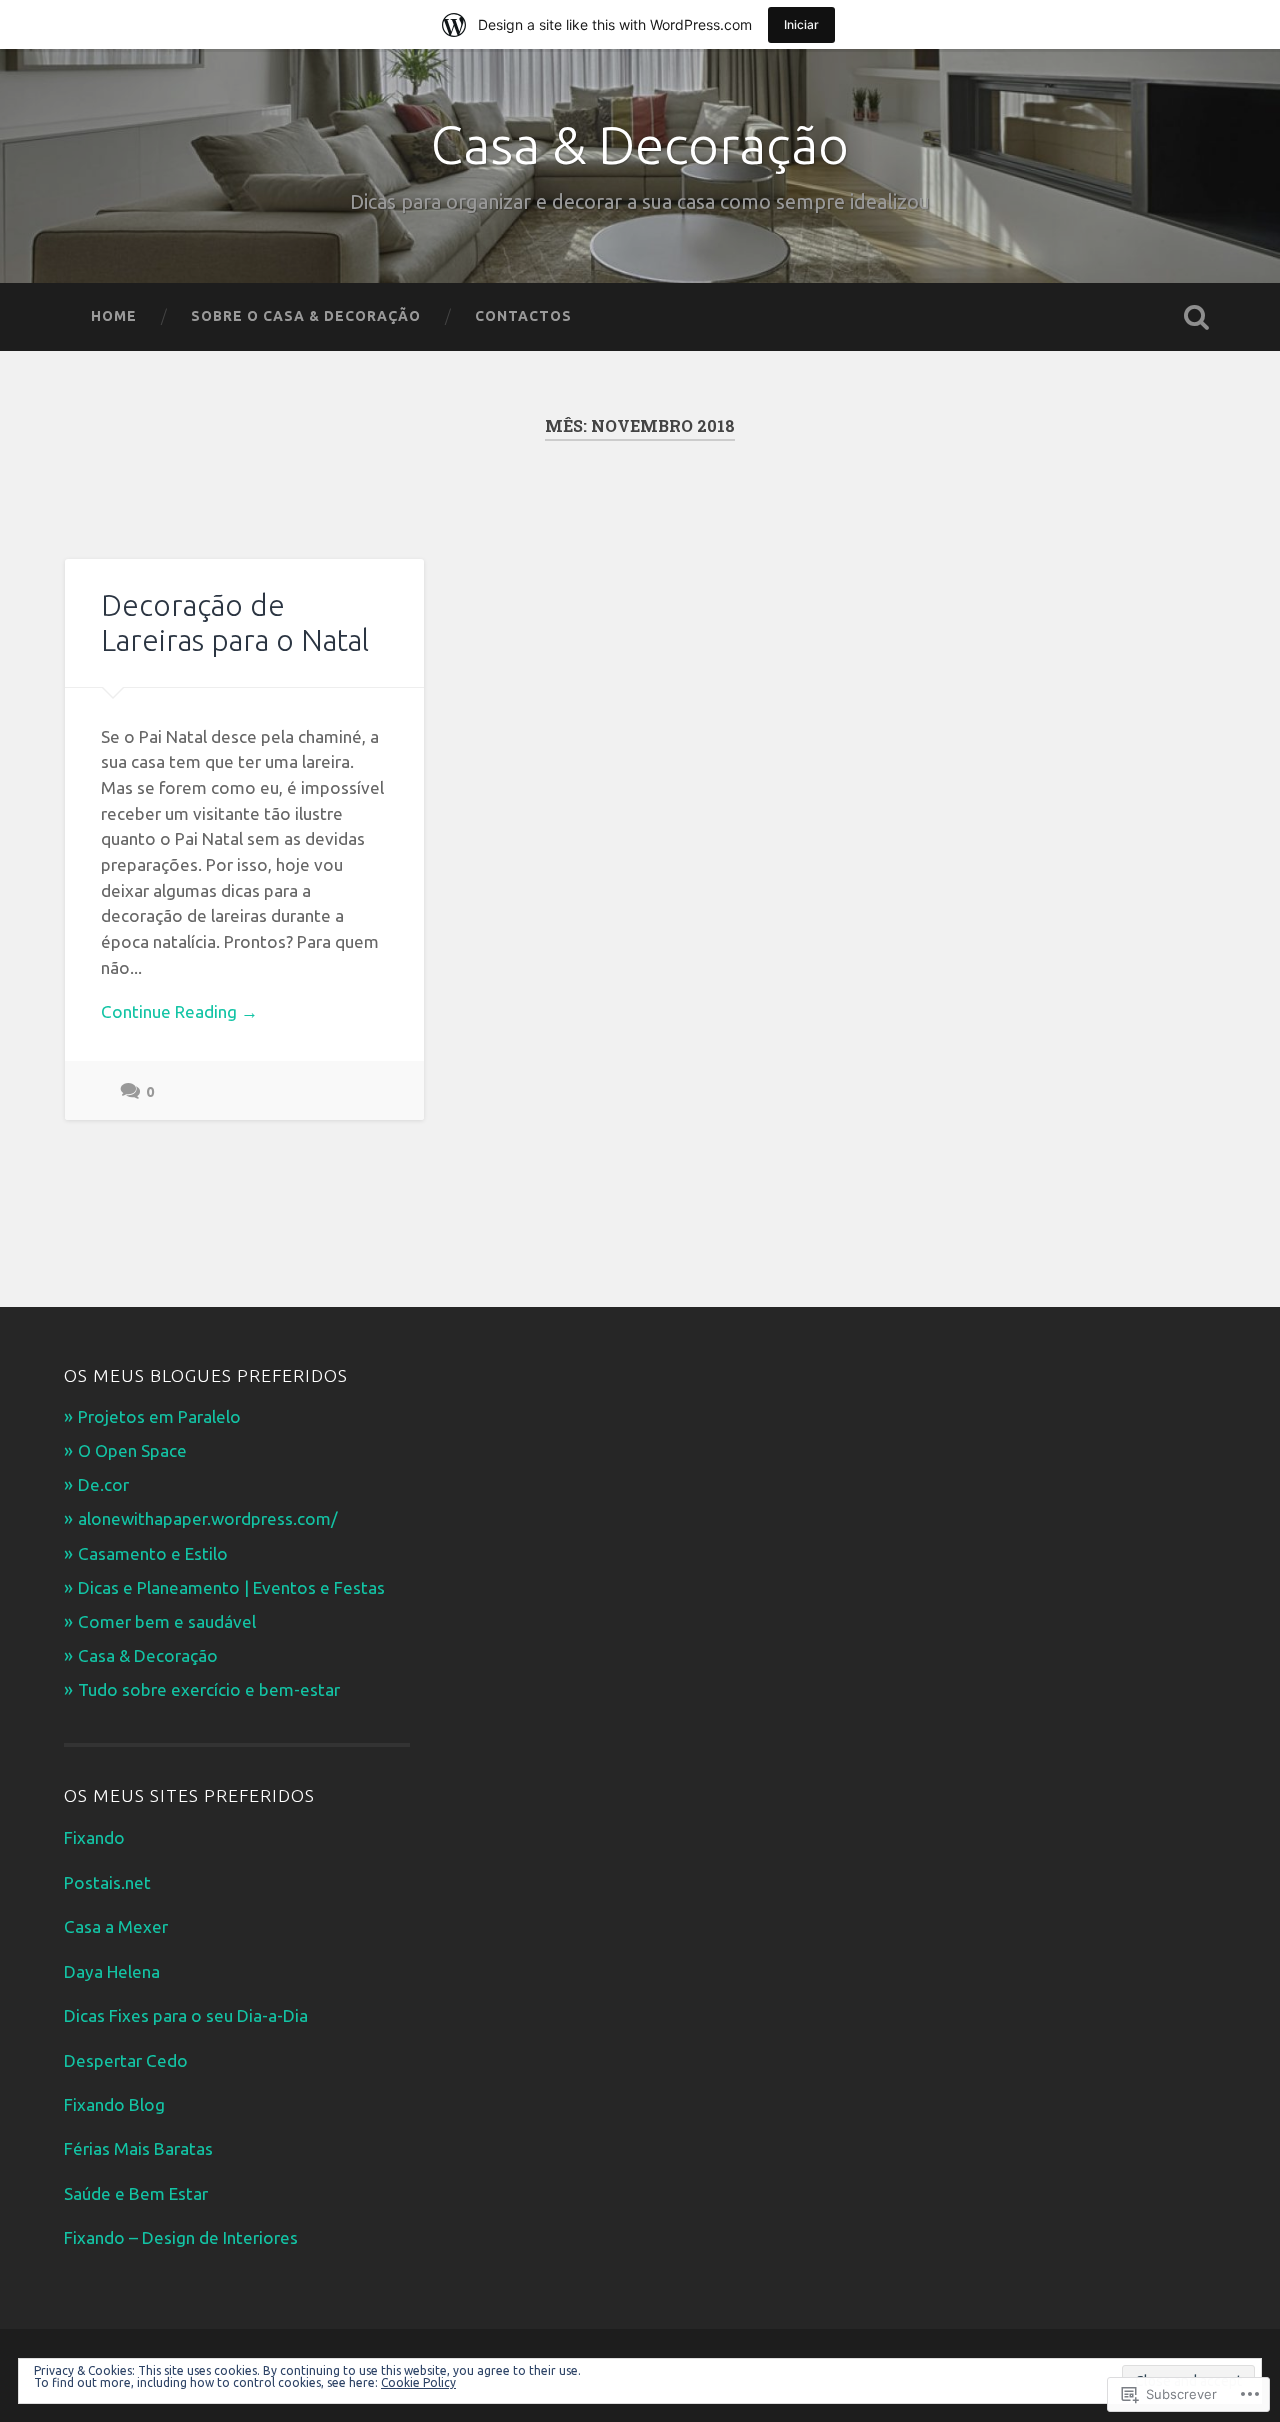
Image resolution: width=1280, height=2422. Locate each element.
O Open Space (132, 1450)
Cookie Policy (418, 2382)
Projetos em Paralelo (159, 1416)
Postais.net (107, 1882)
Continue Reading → (179, 1011)
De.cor (103, 1484)
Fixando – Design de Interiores (181, 2237)
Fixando (94, 1837)
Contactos (523, 316)
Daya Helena (112, 1971)
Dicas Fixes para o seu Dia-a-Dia (186, 2015)
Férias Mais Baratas (138, 2148)
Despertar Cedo (126, 2060)
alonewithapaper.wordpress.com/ (208, 1518)
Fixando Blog (114, 2104)
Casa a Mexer (116, 1926)
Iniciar (801, 24)
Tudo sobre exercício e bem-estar (209, 1689)
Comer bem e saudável (167, 1621)
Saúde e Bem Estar (136, 2193)
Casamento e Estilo (153, 1553)
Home (114, 316)
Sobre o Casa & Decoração (306, 316)
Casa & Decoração (640, 144)
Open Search (1196, 317)
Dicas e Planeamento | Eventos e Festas (231, 1587)
